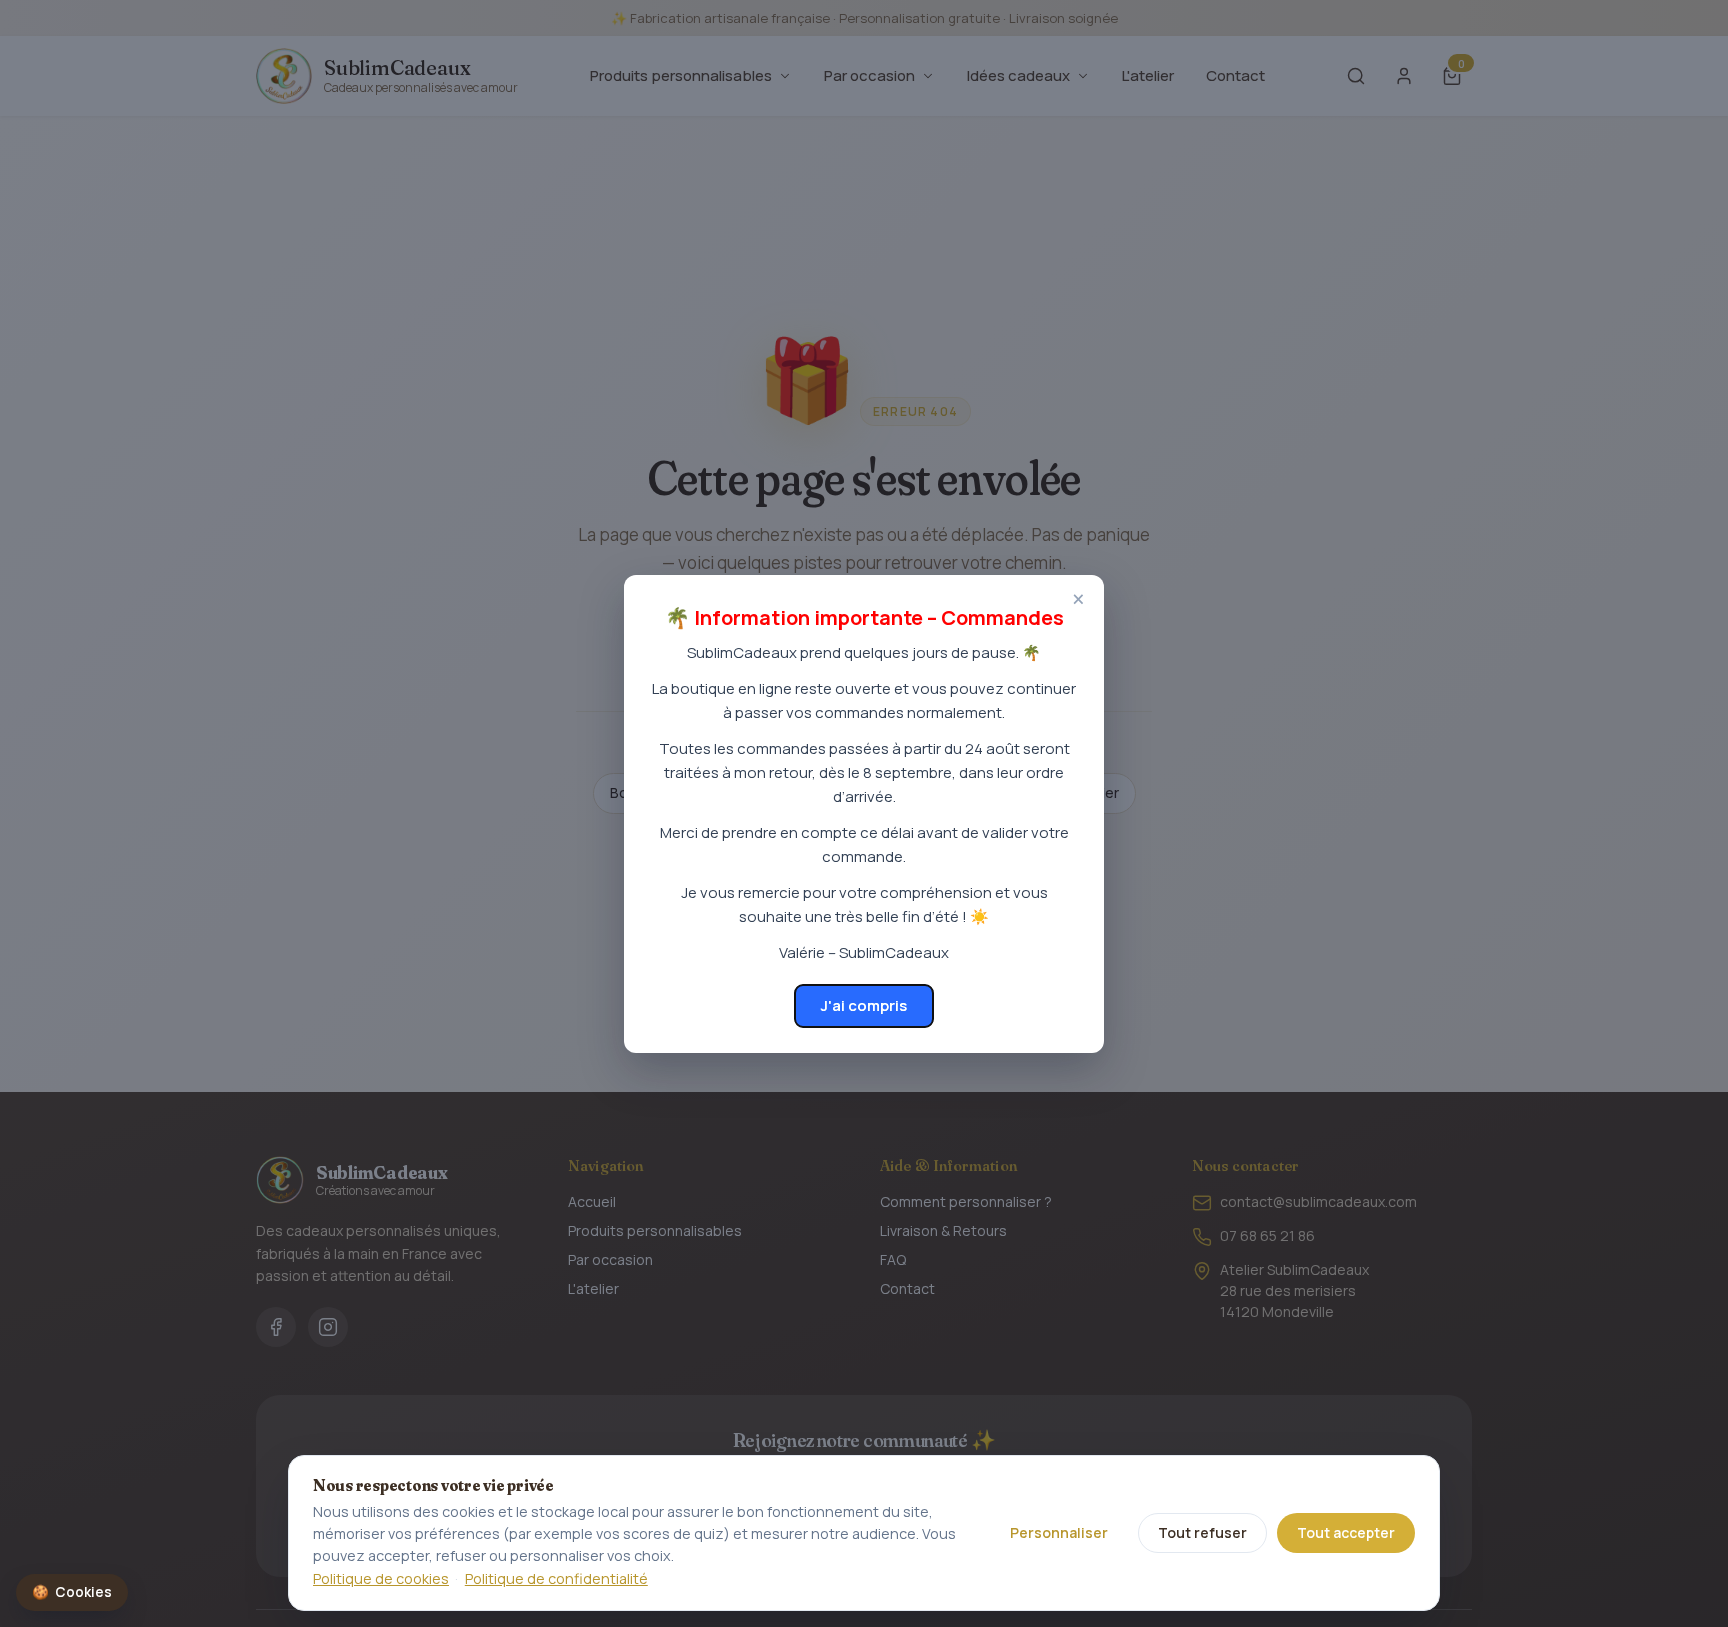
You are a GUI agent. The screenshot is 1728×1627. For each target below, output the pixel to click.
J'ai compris (864, 1005)
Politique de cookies (381, 1578)
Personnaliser (1059, 1532)
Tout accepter (1346, 1532)
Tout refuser (1202, 1532)
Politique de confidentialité (556, 1578)
